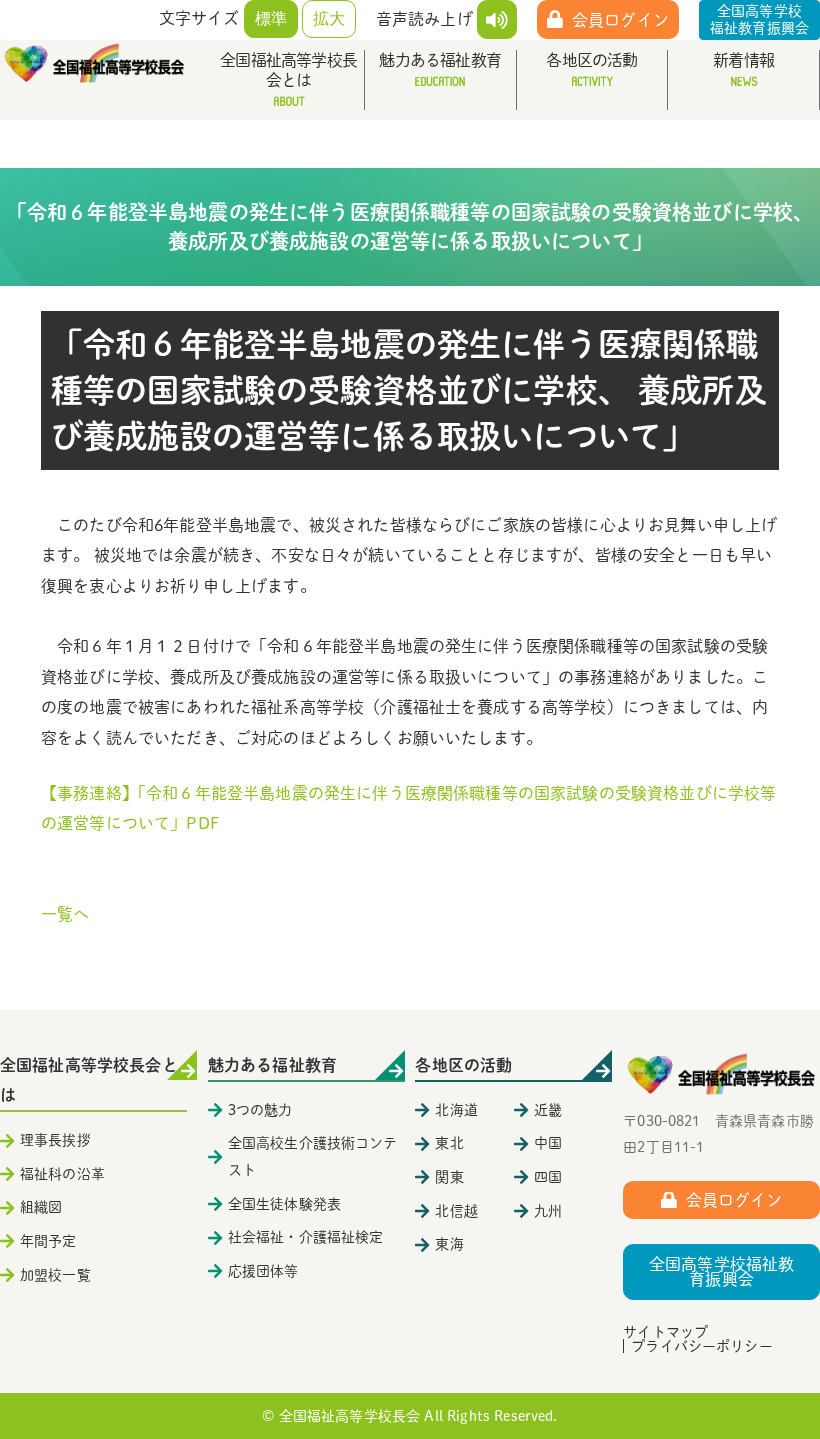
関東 (449, 1177)
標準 (271, 18)
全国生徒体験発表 (284, 1204)
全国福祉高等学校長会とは (288, 70)
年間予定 (48, 1241)
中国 (548, 1143)
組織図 (41, 1207)
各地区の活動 (591, 60)
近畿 (548, 1110)
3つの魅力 (260, 1110)
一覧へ (65, 914)
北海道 (456, 1110)
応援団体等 (263, 1271)
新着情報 (743, 60)
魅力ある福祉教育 (440, 60)
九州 (548, 1211)
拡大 (329, 18)
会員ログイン (620, 20)
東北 (449, 1143)
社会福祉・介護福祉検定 (306, 1237)
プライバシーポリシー (702, 1346)
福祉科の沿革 (62, 1174)
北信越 (456, 1211)
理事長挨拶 (55, 1140)
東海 (449, 1244)
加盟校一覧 (55, 1275)
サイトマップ (665, 1332)
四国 (548, 1177)
